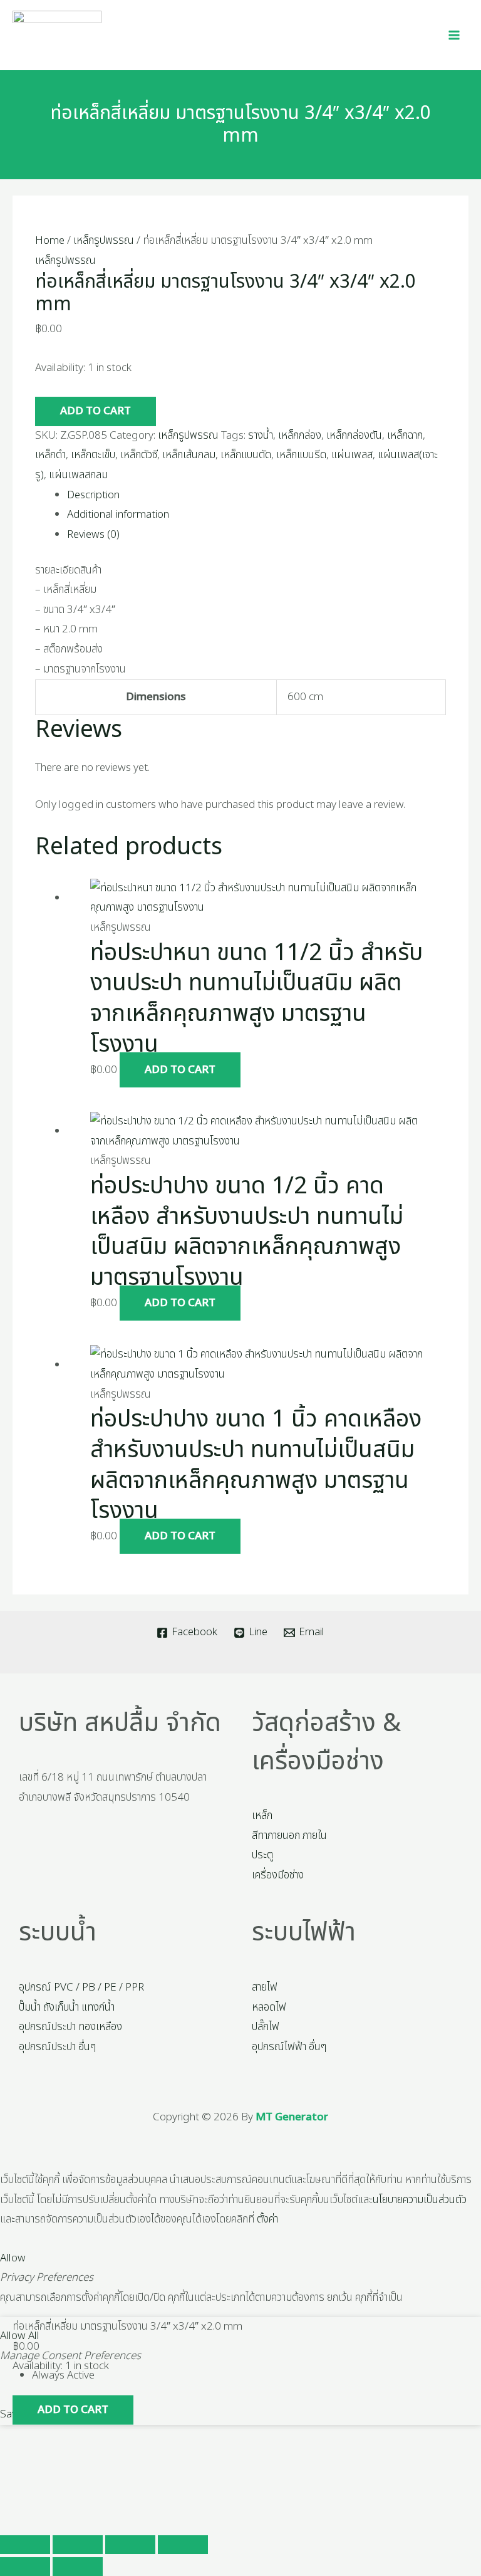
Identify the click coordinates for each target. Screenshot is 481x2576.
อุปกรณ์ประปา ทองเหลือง (70, 2027)
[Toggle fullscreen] (78, 2545)
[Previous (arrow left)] (25, 2567)
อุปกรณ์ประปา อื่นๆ (57, 2047)
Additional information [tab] (118, 515)
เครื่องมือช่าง (278, 1875)
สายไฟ (265, 1987)
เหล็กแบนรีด (301, 455)
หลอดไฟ (269, 2008)
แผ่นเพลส (352, 455)
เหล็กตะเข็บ (93, 455)
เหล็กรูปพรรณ (104, 241)
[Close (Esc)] (183, 2545)
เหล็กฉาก (405, 436)
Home (50, 241)
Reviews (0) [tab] (93, 535)
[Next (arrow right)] (78, 2567)
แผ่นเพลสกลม (78, 475)
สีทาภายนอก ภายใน (289, 1836)
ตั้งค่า (267, 2219)
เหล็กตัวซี (139, 455)
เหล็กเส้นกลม (189, 455)
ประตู (262, 1855)
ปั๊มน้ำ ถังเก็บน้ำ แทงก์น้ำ (67, 2008)
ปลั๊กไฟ (266, 2027)
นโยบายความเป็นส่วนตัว (420, 2200)
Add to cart (96, 411)
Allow (13, 2258)
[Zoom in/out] (25, 2545)
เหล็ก (262, 1816)
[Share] (130, 2545)
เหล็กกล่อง (300, 436)
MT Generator (292, 2117)
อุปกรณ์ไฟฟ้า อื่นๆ (289, 2047)
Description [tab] (93, 495)
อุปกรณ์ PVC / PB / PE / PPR (81, 1987)
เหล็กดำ (50, 455)
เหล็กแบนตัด (246, 455)
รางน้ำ (261, 436)
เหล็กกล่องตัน (354, 436)
